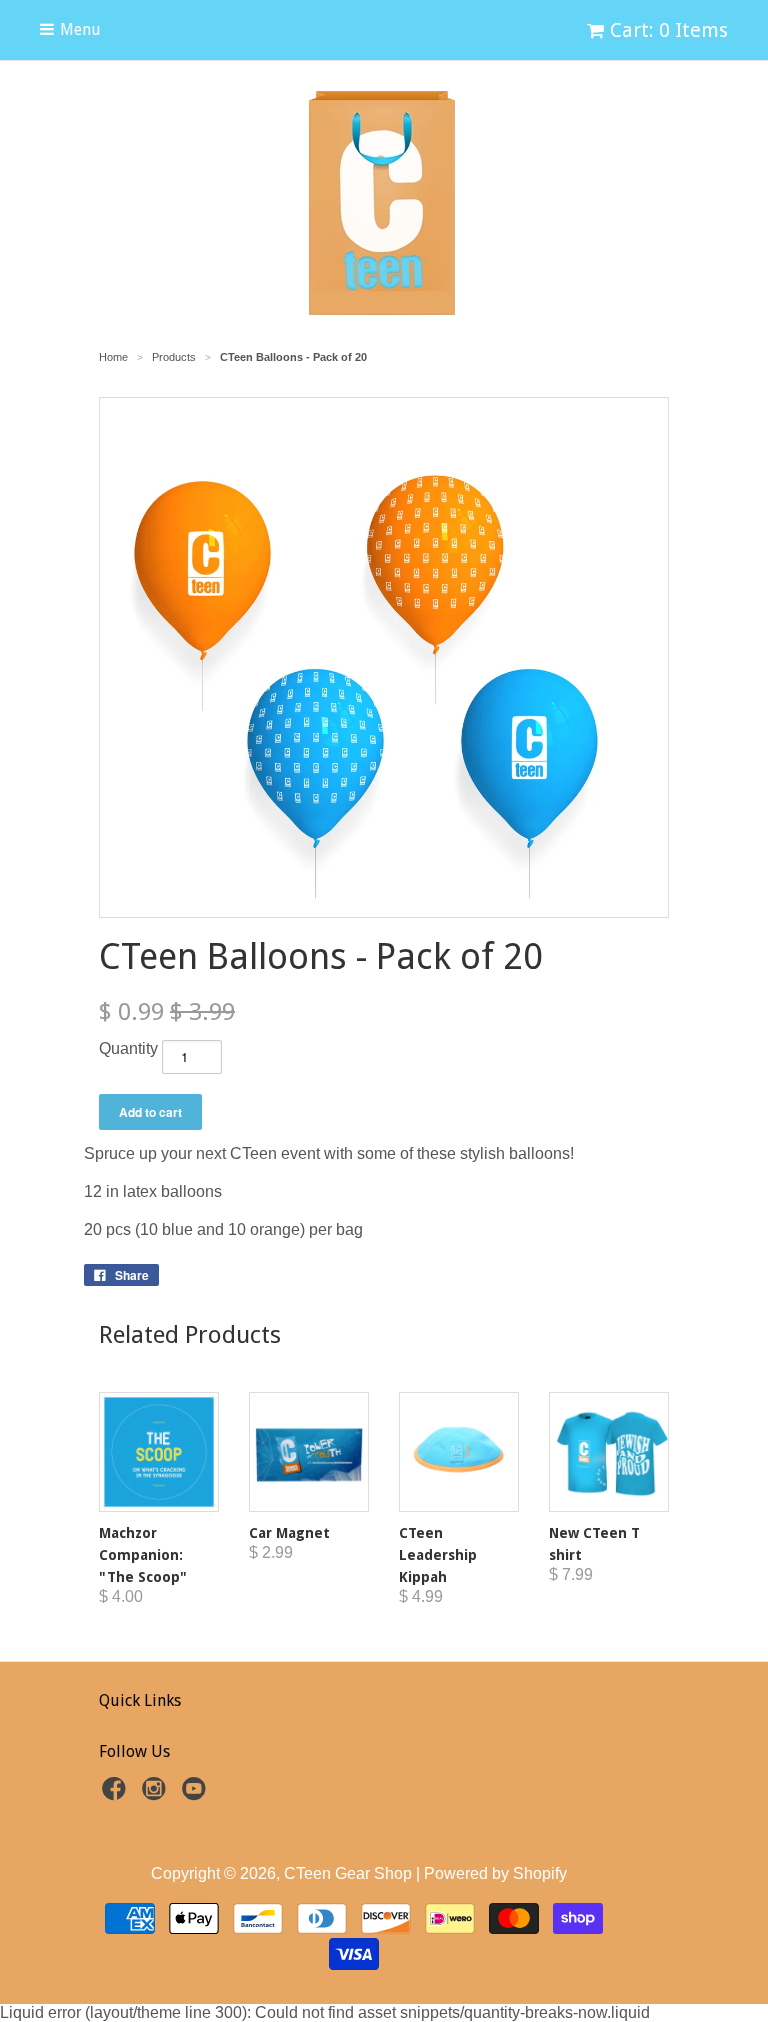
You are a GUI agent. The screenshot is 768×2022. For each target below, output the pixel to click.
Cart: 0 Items (669, 30)
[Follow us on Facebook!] (117, 1794)
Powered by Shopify (495, 1873)
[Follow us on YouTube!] (197, 1794)
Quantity (128, 1048)
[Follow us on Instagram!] (157, 1794)
